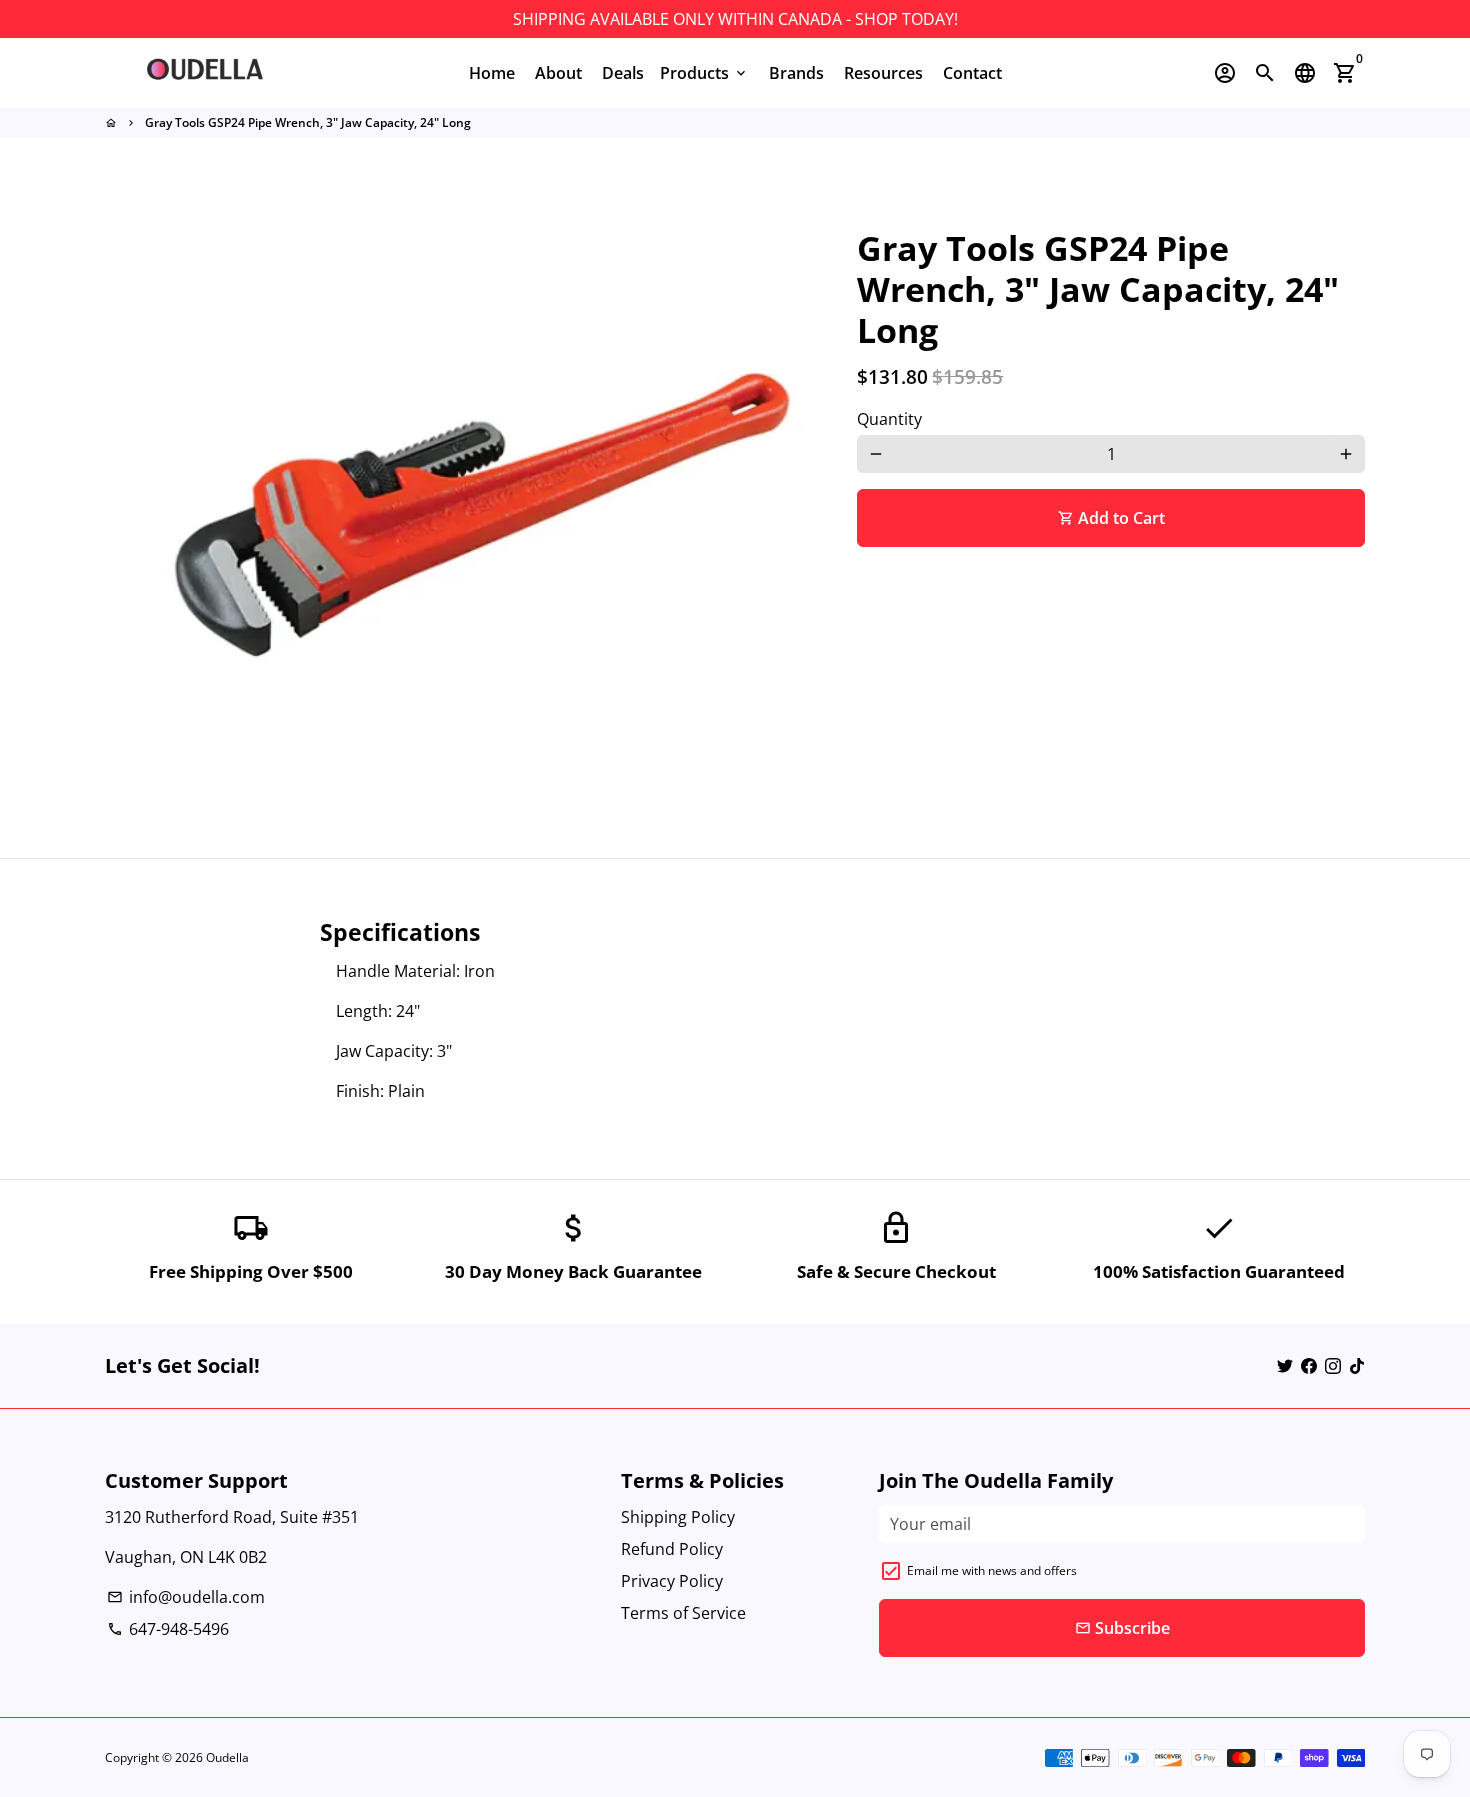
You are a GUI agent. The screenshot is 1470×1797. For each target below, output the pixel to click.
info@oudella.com (186, 1597)
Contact (972, 73)
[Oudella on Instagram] (1333, 1366)
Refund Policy (672, 1549)
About (558, 73)
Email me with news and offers (992, 1570)
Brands (796, 73)
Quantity (889, 419)
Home (492, 73)
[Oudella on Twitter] (1285, 1366)
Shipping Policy (678, 1517)
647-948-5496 (168, 1629)
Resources (883, 73)
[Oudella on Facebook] (1309, 1366)
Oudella (227, 1757)
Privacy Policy (672, 1581)
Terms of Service (683, 1613)
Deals (623, 73)
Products (704, 73)
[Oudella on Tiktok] (1357, 1366)
